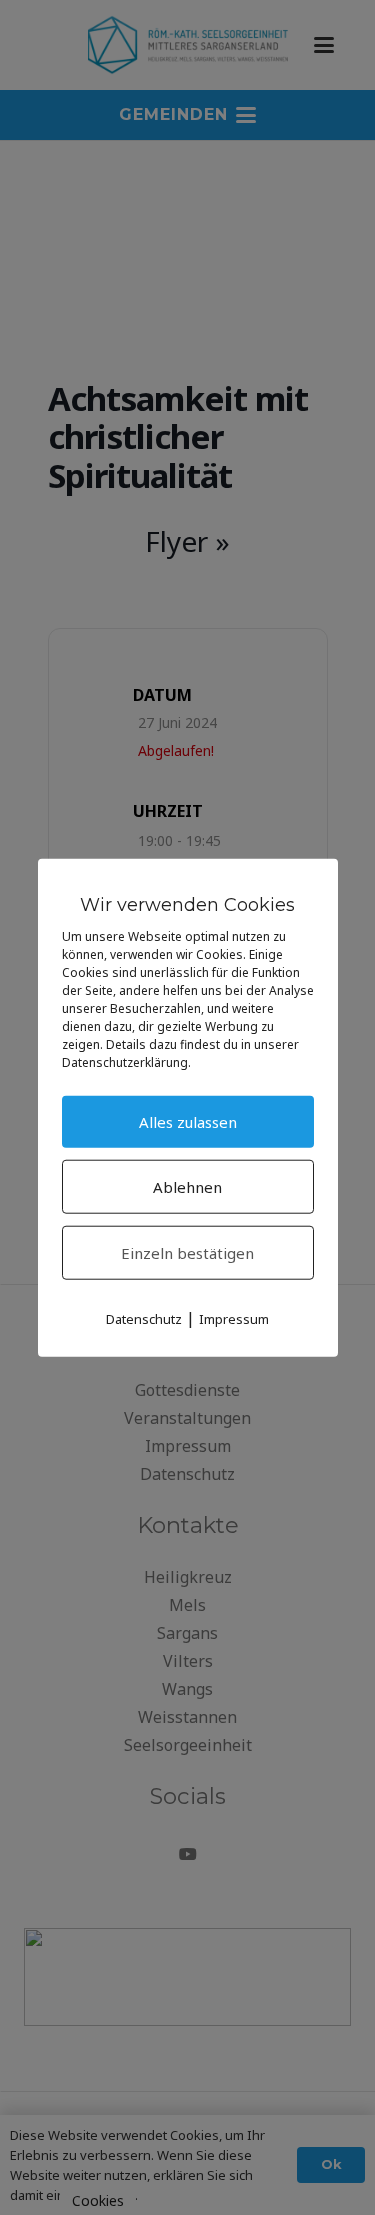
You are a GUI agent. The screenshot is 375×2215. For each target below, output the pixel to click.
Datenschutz (144, 1319)
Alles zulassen (188, 1122)
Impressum (234, 1319)
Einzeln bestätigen (187, 1253)
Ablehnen (187, 1187)
